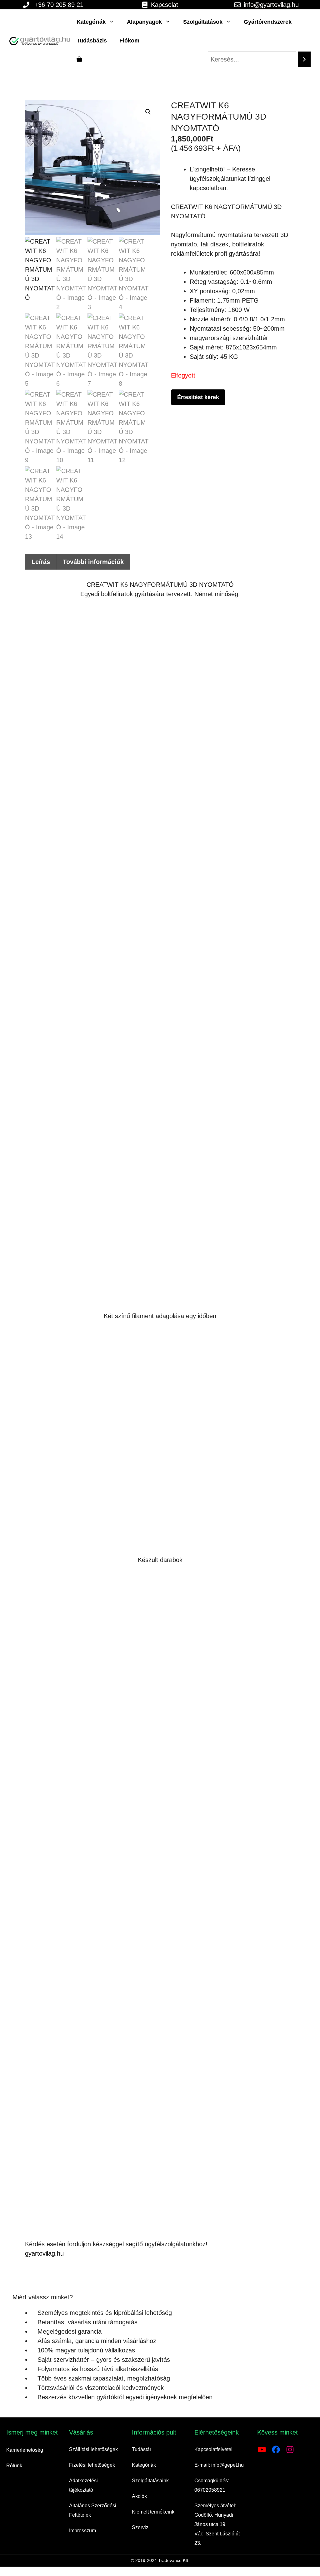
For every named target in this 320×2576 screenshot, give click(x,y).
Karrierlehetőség (25, 2450)
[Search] (304, 59)
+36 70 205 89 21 (59, 5)
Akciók (139, 2496)
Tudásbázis (92, 41)
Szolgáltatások (203, 22)
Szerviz (140, 2527)
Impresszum (82, 2531)
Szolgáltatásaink (150, 2481)
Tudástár (142, 2449)
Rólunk (14, 2466)
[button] (148, 112)
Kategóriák (91, 22)
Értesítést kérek (198, 397)
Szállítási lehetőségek (93, 2449)
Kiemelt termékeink (153, 2512)
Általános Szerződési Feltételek (93, 2510)
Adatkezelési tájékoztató (83, 2485)
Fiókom (129, 41)
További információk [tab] (93, 562)
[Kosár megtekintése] (79, 59)
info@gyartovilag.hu (271, 5)
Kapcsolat (165, 5)
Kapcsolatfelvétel (213, 2449)
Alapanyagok (144, 22)
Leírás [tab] (41, 562)
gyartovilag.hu (44, 2253)
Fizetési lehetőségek (92, 2465)
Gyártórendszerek (268, 22)
